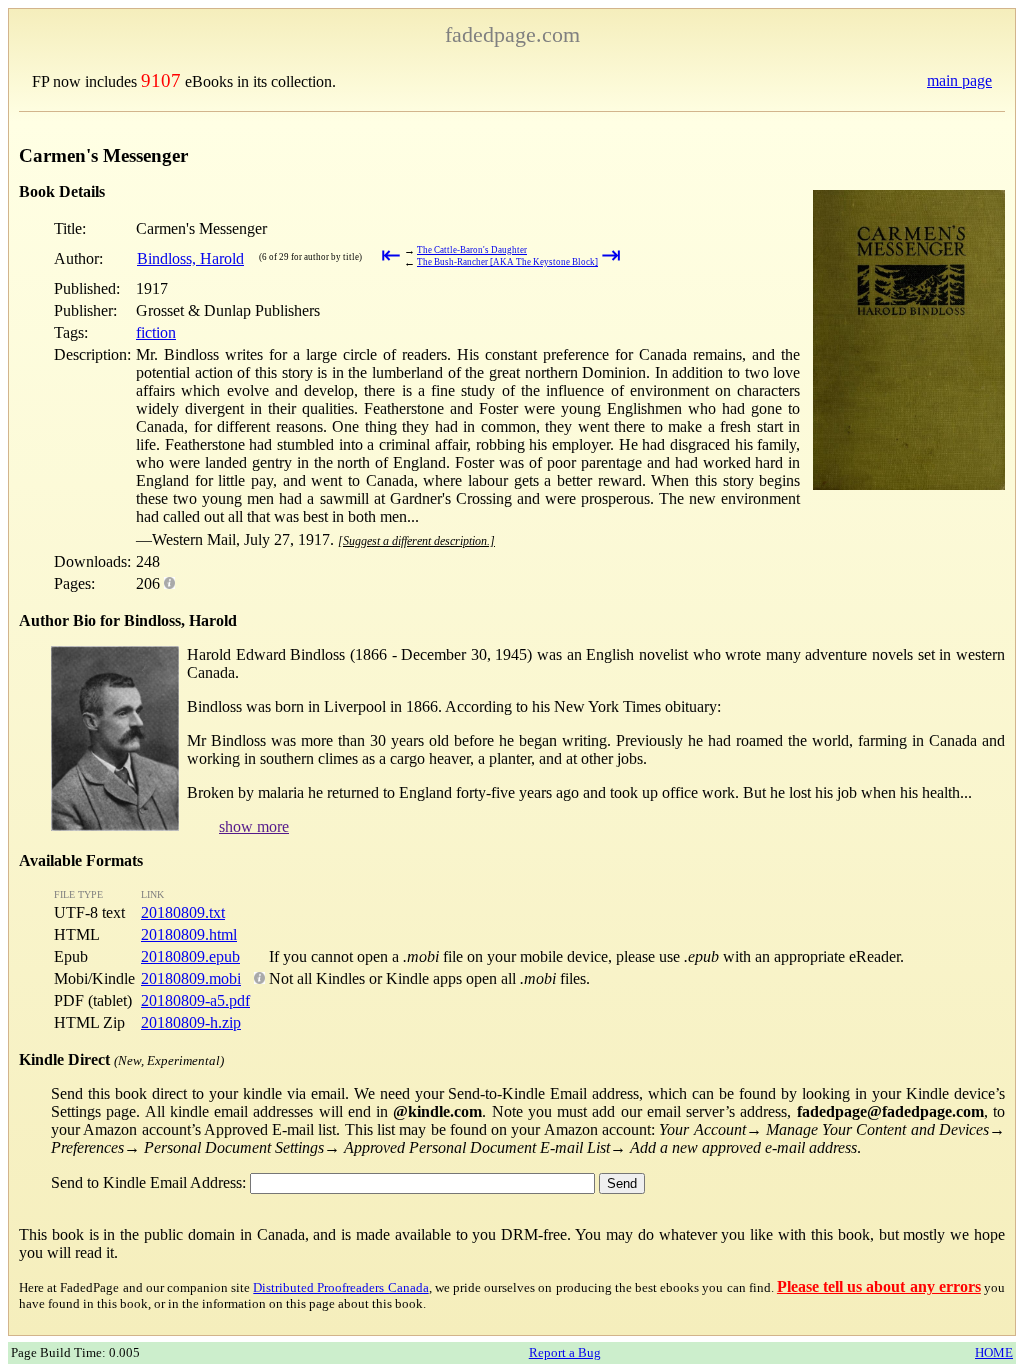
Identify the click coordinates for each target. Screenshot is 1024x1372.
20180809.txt (183, 912)
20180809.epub (190, 956)
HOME (994, 1352)
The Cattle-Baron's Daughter (472, 250)
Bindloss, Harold (190, 258)
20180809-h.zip (191, 1022)
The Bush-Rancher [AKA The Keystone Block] (507, 262)
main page (959, 80)
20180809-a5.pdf (195, 1000)
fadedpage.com (512, 34)
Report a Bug (565, 1352)
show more (254, 826)
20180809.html (189, 934)
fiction (156, 332)
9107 (161, 80)
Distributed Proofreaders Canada (340, 1287)
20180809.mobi (191, 978)
